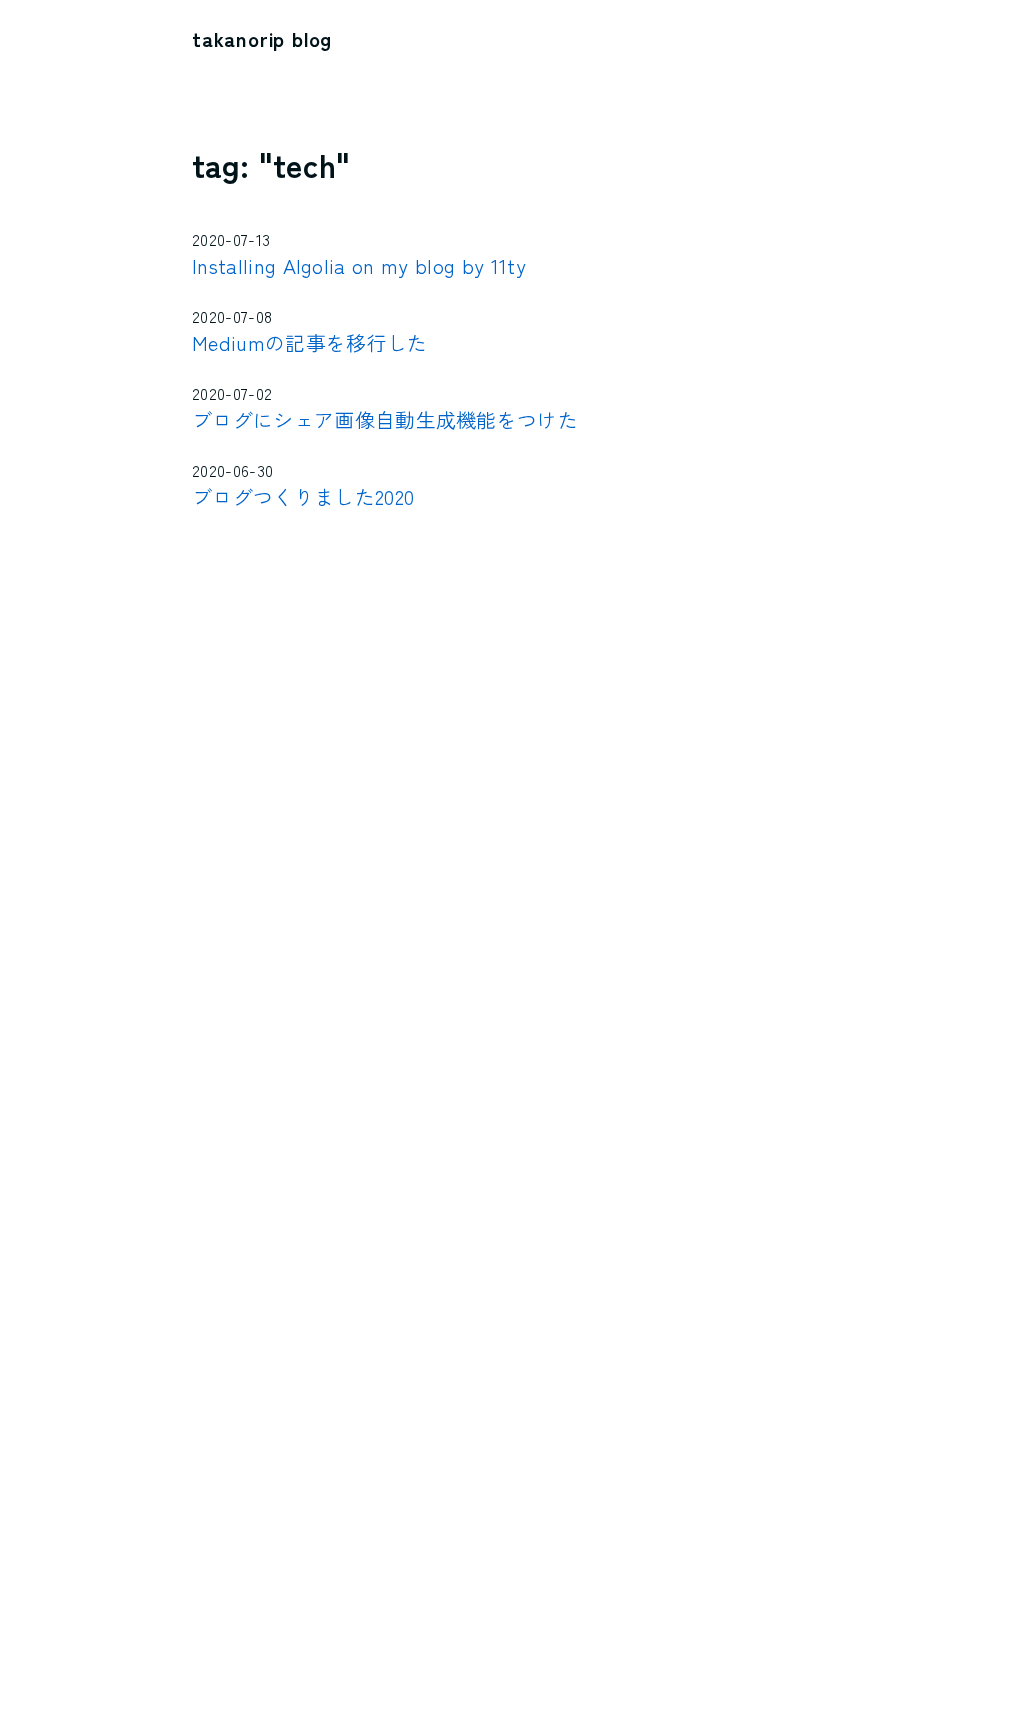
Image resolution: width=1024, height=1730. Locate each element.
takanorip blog (262, 38)
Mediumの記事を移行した (309, 342)
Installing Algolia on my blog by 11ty (359, 265)
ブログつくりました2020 (303, 496)
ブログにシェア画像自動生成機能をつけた (385, 419)
